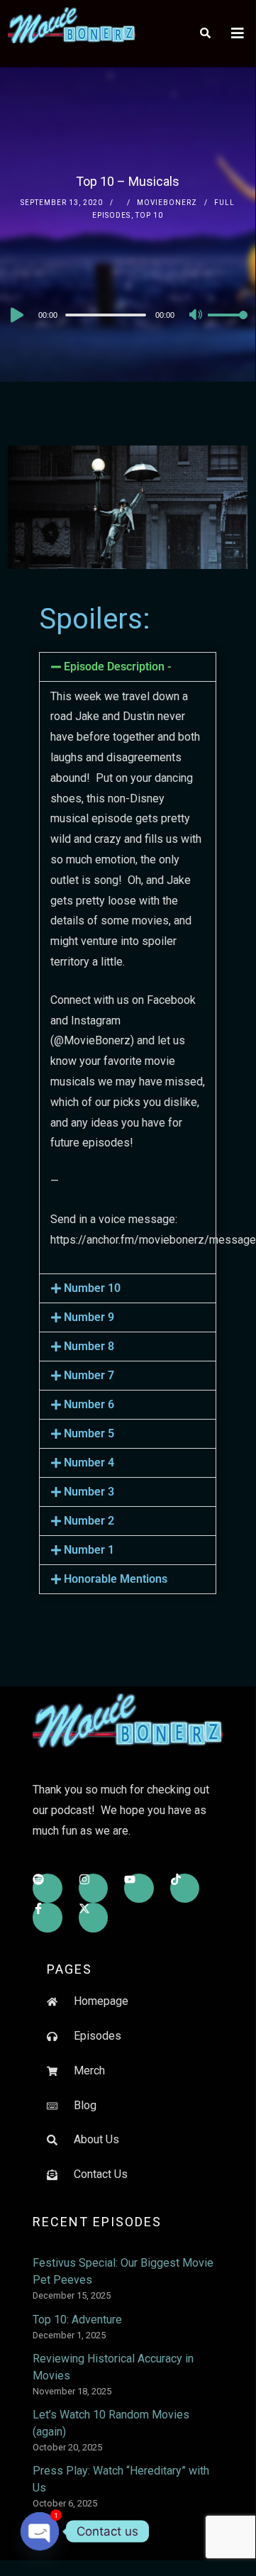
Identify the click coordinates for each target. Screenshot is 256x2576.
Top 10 (149, 215)
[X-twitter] (94, 1918)
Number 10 (92, 1288)
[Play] (16, 315)
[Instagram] (94, 1889)
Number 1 (89, 1550)
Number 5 (89, 1433)
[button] (128, 667)
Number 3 (89, 1492)
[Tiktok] (185, 1889)
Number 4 (89, 1463)
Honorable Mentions (116, 1579)
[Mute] (196, 316)
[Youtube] (139, 1889)
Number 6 (89, 1404)
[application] (128, 314)
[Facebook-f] (48, 1918)
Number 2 (89, 1521)
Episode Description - (118, 667)
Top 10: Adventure (77, 2320)
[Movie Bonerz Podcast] (72, 25)
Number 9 (89, 1317)
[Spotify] (48, 1889)
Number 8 (89, 1346)
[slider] (228, 326)
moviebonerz (167, 203)
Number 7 (89, 1375)
